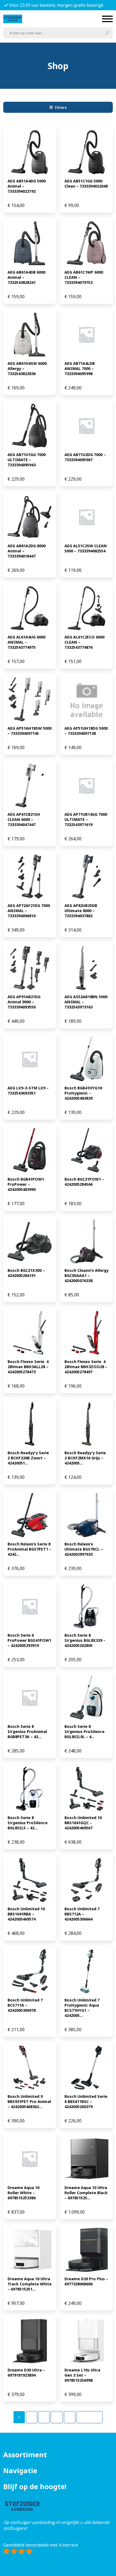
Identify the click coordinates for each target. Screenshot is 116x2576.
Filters (61, 107)
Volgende (89, 2417)
